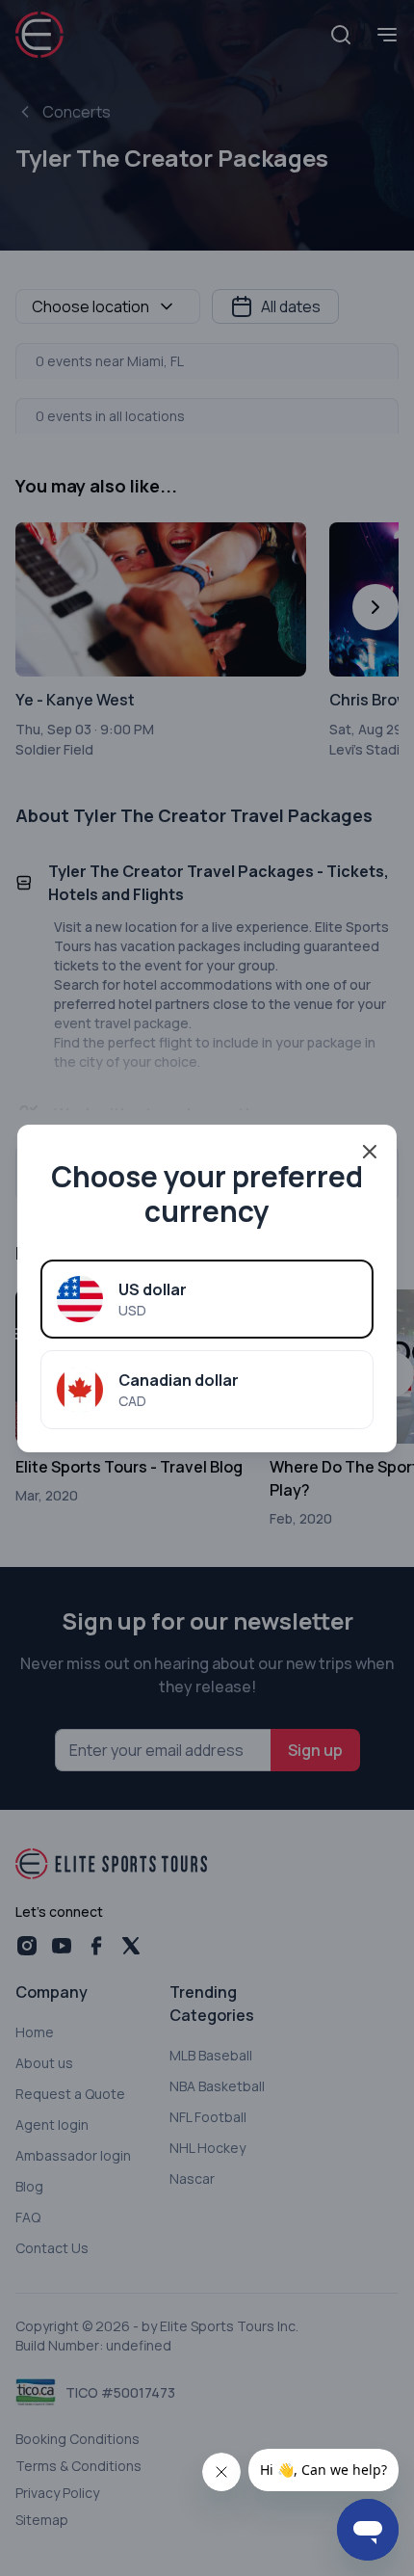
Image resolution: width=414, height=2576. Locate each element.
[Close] (370, 1152)
